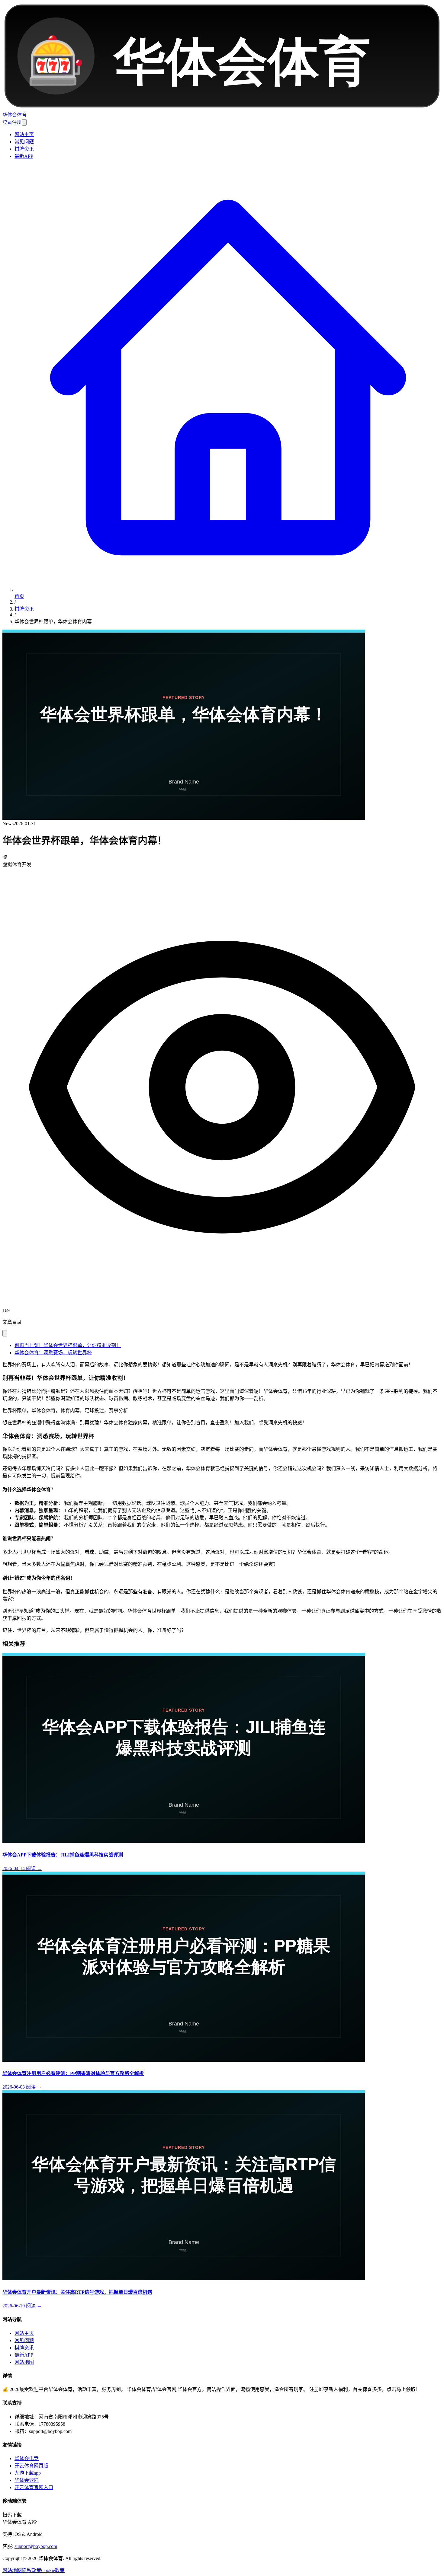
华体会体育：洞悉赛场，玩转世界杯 (53, 1353)
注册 (17, 122)
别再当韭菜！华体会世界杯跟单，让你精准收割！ (68, 1345)
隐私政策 (31, 2570)
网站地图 (24, 2362)
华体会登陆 (27, 2480)
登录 (7, 122)
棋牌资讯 (24, 149)
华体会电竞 (27, 2458)
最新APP (24, 156)
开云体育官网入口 (34, 2487)
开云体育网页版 (31, 2466)
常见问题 (24, 142)
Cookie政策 (53, 2570)
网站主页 (24, 134)
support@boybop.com (36, 2546)
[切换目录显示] (5, 1333)
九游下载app (28, 2473)
